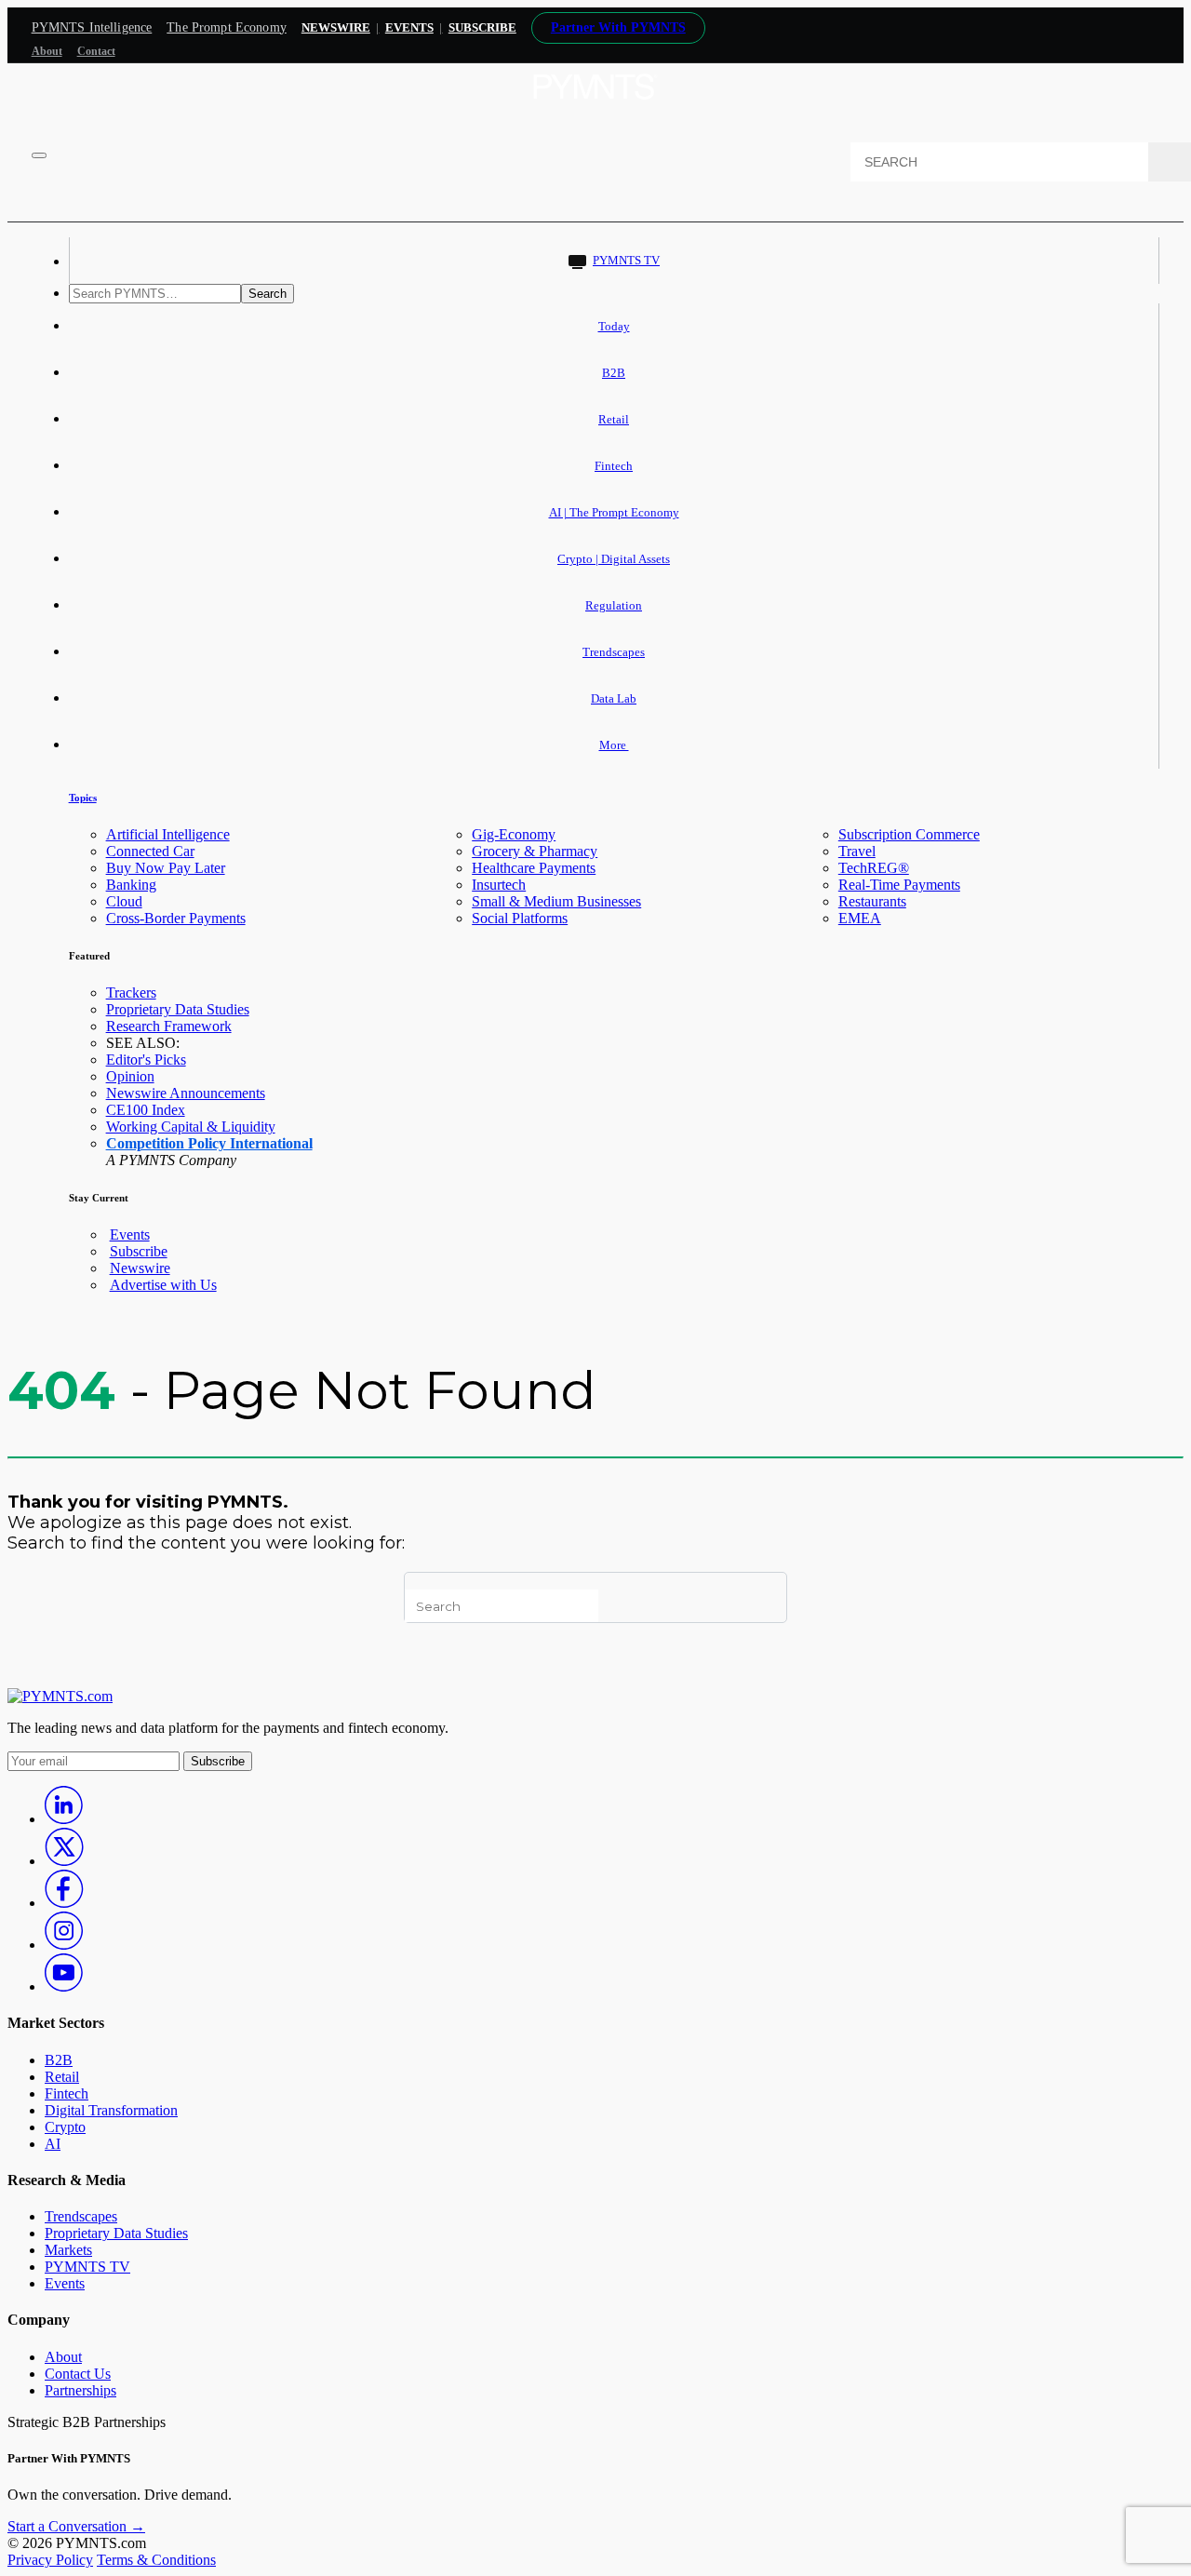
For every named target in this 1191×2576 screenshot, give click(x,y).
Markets (68, 2250)
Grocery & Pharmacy (535, 851)
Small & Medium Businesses (556, 901)
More (614, 745)
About (47, 51)
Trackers (131, 993)
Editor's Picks (146, 1060)
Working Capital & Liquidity (191, 1127)
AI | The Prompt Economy (614, 512)
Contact (96, 51)
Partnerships (80, 2390)
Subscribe (139, 1251)
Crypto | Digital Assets (614, 559)
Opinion (130, 1076)
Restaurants (872, 901)
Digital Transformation (111, 2110)
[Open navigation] (39, 155)
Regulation (614, 605)
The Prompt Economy (227, 27)
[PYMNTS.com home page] (596, 105)
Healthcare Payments (534, 868)
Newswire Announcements (186, 1093)
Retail (614, 419)
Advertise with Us (163, 1285)
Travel (857, 851)
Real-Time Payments (899, 885)
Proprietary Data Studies (178, 1009)
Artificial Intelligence (168, 834)
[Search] (1170, 162)
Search (268, 294)
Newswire (336, 27)
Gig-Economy (514, 834)
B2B (614, 373)
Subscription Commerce (909, 834)
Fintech (614, 466)
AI (53, 2144)
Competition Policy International (209, 1143)
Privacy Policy (50, 2560)
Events (409, 27)
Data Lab (614, 698)
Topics (83, 798)
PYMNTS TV (626, 260)
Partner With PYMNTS (618, 27)
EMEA (860, 918)
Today (614, 326)
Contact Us (78, 2374)
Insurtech (499, 885)
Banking (131, 885)
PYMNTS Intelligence (92, 27)
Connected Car (150, 851)
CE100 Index (146, 1110)
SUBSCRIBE (482, 27)
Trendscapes (614, 652)
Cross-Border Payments (176, 918)
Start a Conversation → (76, 2526)
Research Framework (169, 1026)
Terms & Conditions (156, 2560)
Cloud (124, 901)
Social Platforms (520, 918)
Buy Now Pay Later (166, 868)
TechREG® (874, 868)
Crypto (65, 2127)
